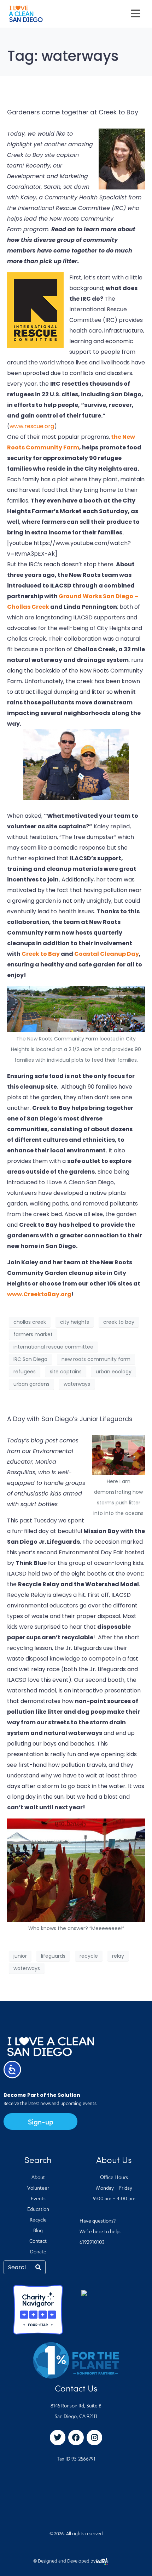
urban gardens (31, 1384)
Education (38, 2210)
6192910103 (92, 2243)
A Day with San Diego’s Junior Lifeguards (70, 1419)
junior (20, 1956)
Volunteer (38, 2189)
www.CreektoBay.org (39, 1294)
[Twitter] (58, 2438)
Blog (38, 2231)
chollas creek (30, 1322)
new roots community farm (96, 1359)
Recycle (38, 2220)
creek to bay (119, 1322)
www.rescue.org (32, 426)
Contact (38, 2242)
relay (118, 1956)
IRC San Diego (30, 1359)
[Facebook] (76, 2438)
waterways (77, 1384)
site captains (66, 1372)
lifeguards (53, 1956)
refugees (25, 1372)
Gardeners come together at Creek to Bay (73, 112)
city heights (75, 1322)
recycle (89, 1956)
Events (38, 2199)
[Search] (38, 2267)
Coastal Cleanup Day (107, 954)
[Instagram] (94, 2438)
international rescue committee (53, 1347)
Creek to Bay (41, 954)
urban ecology (114, 1372)
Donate (38, 2252)
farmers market (33, 1334)
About (38, 2178)
